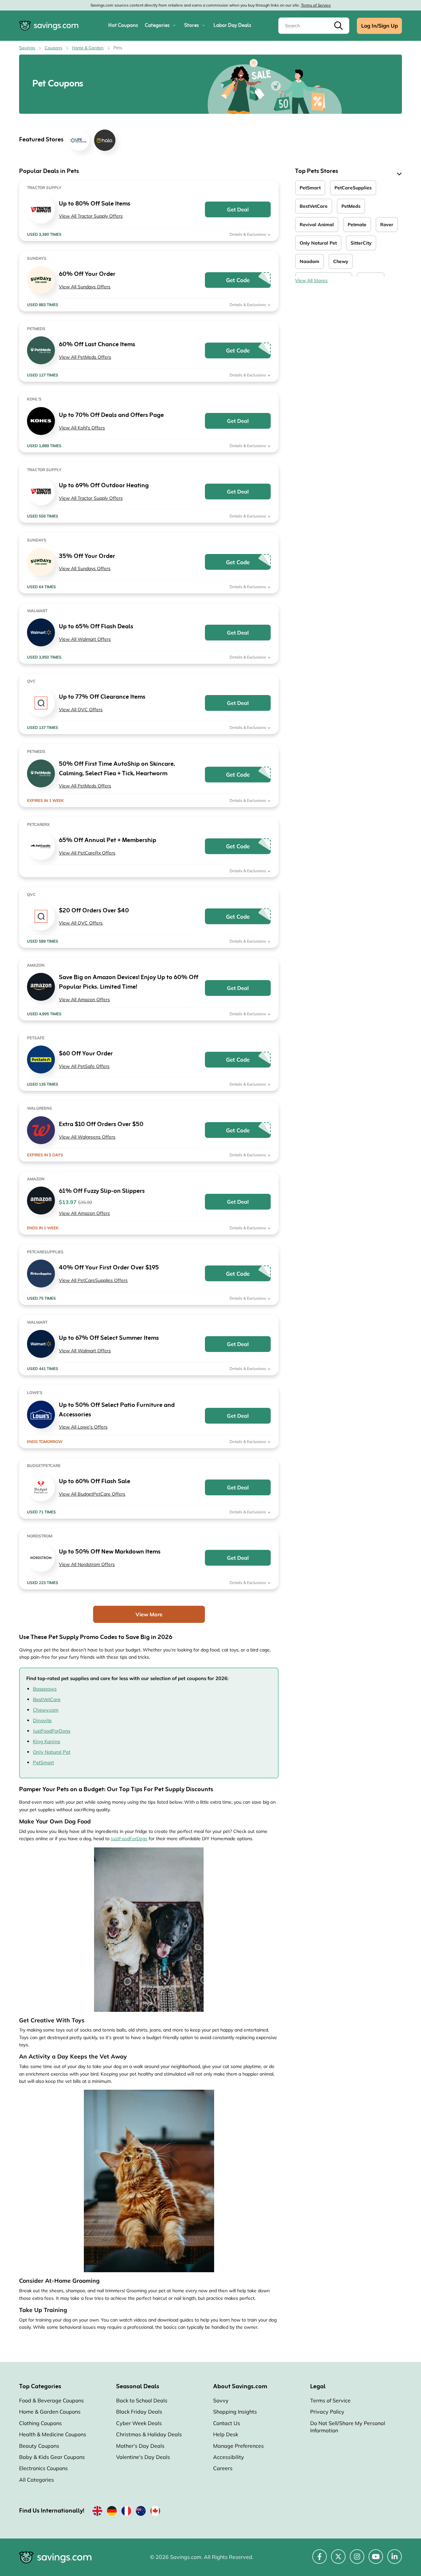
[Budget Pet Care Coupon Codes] (41, 1487)
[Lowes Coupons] (41, 1415)
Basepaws (45, 1689)
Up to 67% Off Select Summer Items (109, 1338)
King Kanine (47, 1741)
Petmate (357, 225)
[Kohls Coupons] (41, 421)
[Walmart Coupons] (41, 632)
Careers (223, 2468)
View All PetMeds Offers (85, 357)
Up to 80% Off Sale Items (95, 204)
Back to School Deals (142, 2400)
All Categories (37, 2480)
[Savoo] (97, 2512)
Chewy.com (46, 1710)
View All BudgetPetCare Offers (92, 1494)
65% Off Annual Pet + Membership (108, 841)
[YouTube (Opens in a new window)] (376, 2560)
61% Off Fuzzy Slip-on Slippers (102, 1191)
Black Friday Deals (139, 2412)
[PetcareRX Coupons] (41, 846)
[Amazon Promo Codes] (41, 987)
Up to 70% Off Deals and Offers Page (111, 415)
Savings (27, 48)
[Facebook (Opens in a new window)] (320, 2560)
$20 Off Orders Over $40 (94, 911)
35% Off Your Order (87, 556)
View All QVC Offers (81, 710)
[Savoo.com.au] (141, 2512)
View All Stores (311, 280)
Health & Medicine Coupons (53, 2434)
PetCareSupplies (353, 188)
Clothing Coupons (40, 2423)
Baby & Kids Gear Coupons (52, 2457)
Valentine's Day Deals (143, 2457)
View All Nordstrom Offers (87, 1564)
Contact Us (227, 2423)
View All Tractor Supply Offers (91, 216)
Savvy (221, 2400)
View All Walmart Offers (85, 639)
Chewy (341, 261)
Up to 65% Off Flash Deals (96, 627)
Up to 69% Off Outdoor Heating (104, 486)
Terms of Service (316, 5)
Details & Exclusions (248, 234)
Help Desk (226, 2434)
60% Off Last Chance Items (97, 345)
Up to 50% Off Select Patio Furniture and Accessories (117, 1410)
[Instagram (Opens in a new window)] (357, 2560)
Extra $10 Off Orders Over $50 (101, 1125)
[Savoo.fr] (126, 2512)
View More (149, 1614)
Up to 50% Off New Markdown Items (110, 1552)
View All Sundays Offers (85, 287)
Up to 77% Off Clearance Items (102, 697)
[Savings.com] (49, 26)
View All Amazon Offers (84, 999)
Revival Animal (317, 225)
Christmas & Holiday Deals (149, 2434)
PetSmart (43, 1762)
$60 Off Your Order (86, 1054)
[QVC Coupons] (41, 703)
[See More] (398, 174)
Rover (387, 225)
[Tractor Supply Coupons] (41, 210)
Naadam (310, 261)
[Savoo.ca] (155, 2512)
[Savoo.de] (112, 2512)
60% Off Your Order (87, 274)
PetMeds (351, 206)
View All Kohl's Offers (82, 428)
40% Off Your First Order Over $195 (109, 1268)
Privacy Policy (327, 2412)
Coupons (53, 48)
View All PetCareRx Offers (87, 853)
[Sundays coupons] (41, 280)
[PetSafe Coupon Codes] (41, 1059)
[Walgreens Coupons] (41, 1130)
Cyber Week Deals (139, 2423)
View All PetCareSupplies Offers (93, 1280)
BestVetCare (47, 1699)
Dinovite (42, 1720)
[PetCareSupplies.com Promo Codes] (41, 1274)
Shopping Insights (235, 2412)
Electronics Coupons (43, 2468)
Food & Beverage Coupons (51, 2400)
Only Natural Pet (52, 1752)
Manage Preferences (238, 2446)
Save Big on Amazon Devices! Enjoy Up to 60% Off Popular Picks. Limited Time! (129, 982)
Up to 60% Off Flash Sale (95, 1482)
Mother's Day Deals (140, 2446)
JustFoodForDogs (52, 1731)
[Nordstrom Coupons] (41, 1558)
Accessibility (229, 2457)
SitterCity (361, 243)
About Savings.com (240, 2387)
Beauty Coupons (39, 2446)
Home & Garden (88, 48)
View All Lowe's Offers (83, 1427)
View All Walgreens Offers (87, 1137)
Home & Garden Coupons (50, 2412)
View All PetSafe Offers (84, 1066)
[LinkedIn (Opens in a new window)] (395, 2560)
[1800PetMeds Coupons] (41, 350)
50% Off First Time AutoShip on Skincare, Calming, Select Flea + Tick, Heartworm (117, 769)
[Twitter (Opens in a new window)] (338, 2560)
